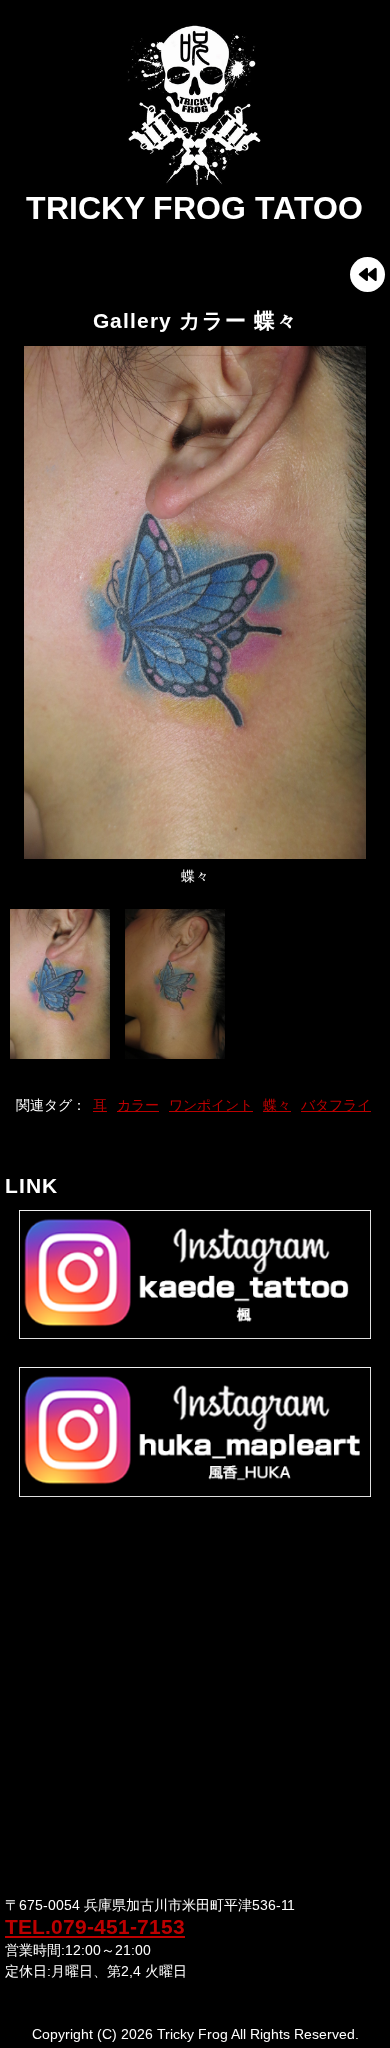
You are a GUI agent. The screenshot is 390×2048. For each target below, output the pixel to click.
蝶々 (277, 1105)
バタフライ (336, 1105)
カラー (138, 1105)
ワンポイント (211, 1105)
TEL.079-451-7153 (95, 1926)
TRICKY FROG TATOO (194, 208)
